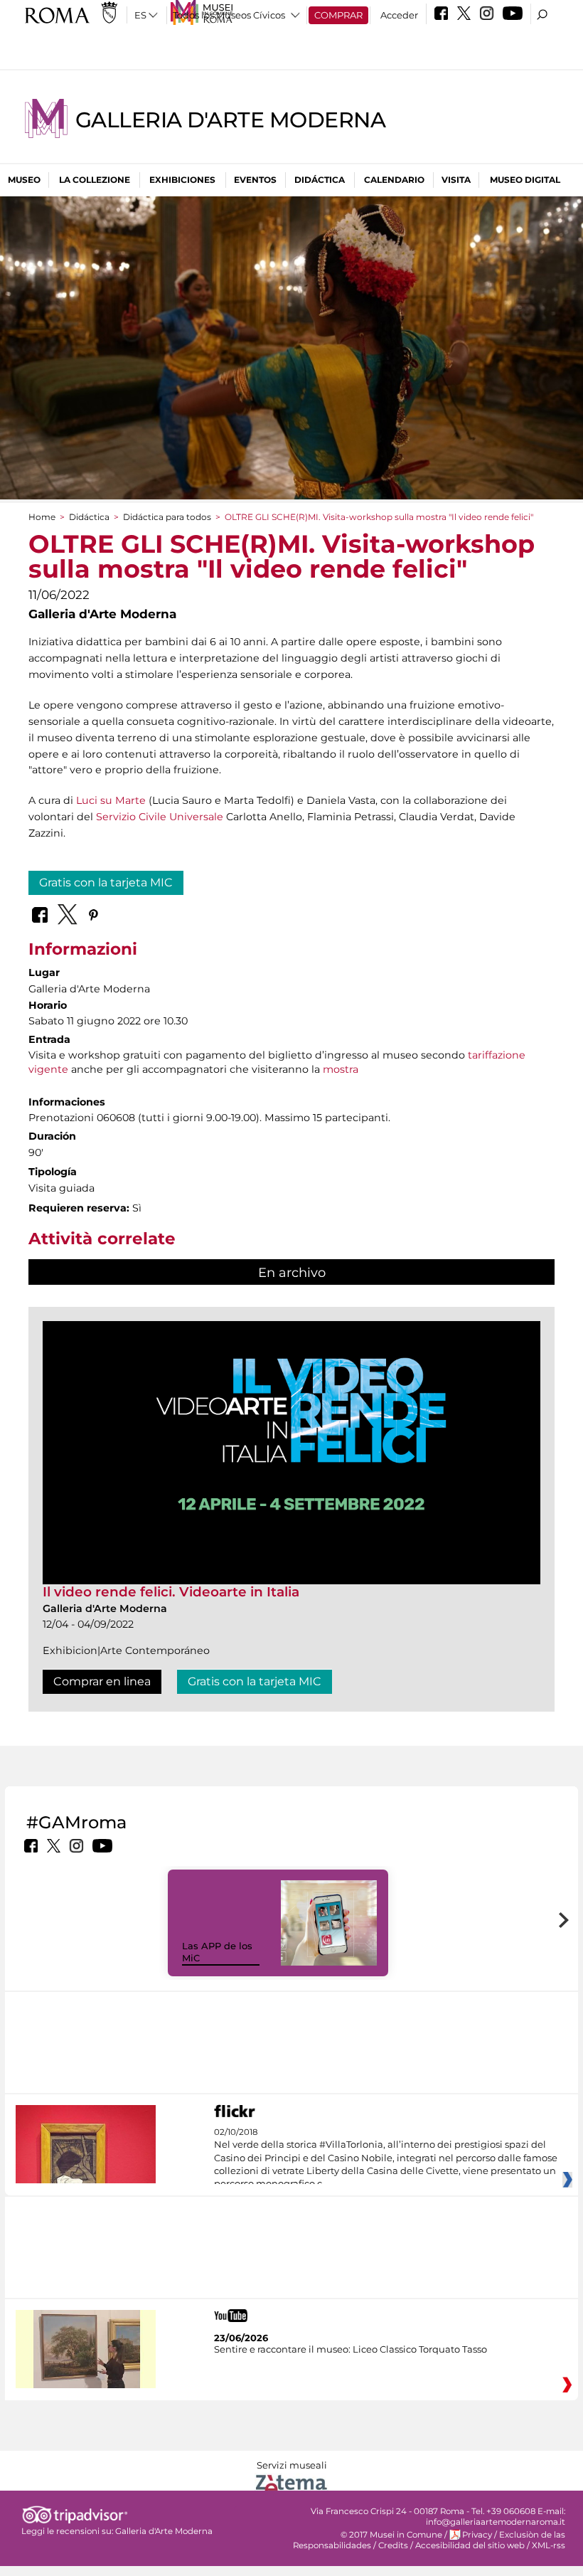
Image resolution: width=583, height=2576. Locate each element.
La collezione (95, 180)
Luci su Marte (111, 800)
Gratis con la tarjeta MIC (106, 882)
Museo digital (525, 180)
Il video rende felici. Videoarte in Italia (171, 1592)
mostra (339, 1069)
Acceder (399, 15)
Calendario (394, 180)
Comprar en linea (102, 1681)
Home (42, 517)
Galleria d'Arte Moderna (230, 120)
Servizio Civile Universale (160, 817)
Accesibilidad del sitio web (470, 2545)
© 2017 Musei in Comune (391, 2535)
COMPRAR (338, 15)
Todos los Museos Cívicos (229, 15)
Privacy (477, 2535)
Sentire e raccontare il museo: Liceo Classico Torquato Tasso (351, 2349)
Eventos (255, 180)
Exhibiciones (182, 180)
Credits (393, 2545)
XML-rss (549, 2545)
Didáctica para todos (167, 517)
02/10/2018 (386, 2158)
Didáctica (320, 180)
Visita (456, 180)
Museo (24, 180)
